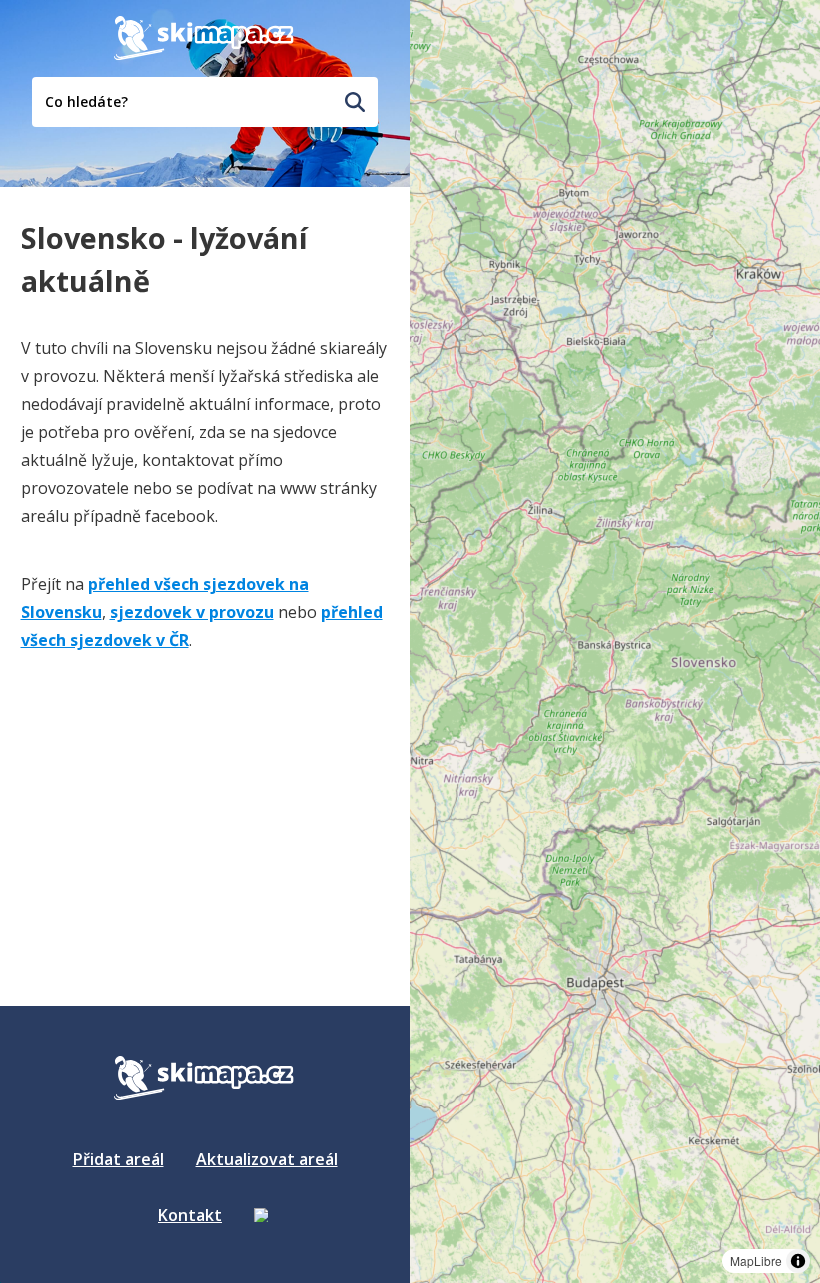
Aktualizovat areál (267, 1159)
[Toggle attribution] (798, 1261)
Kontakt (190, 1215)
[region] (615, 641)
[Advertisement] (171, 795)
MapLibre (756, 1260)
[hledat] (355, 102)
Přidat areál (118, 1159)
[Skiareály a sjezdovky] (261, 1215)
